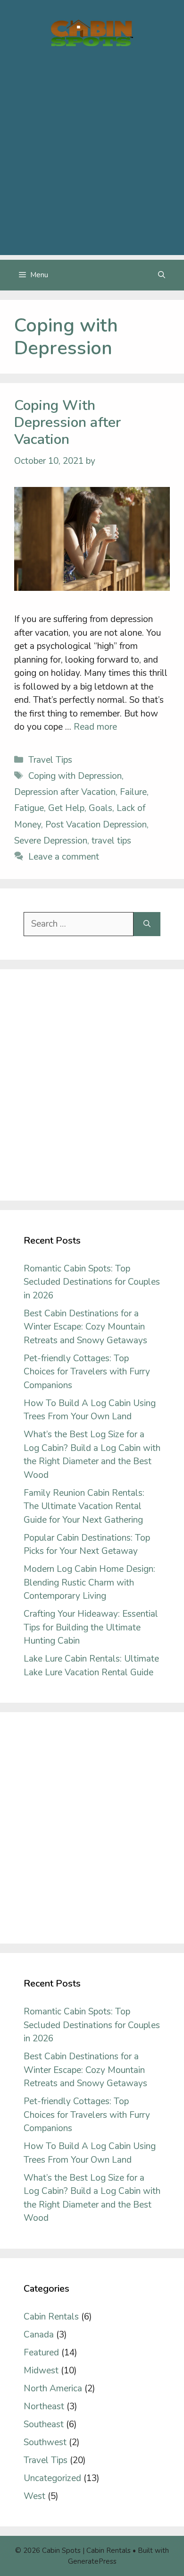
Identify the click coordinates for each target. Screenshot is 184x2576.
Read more (95, 727)
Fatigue (29, 808)
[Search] (147, 924)
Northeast (44, 2406)
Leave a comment (64, 857)
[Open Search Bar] (162, 275)
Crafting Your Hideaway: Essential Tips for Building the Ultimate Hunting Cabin (91, 1627)
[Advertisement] (92, 163)
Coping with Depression (75, 776)
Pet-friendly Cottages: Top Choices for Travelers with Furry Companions (87, 1372)
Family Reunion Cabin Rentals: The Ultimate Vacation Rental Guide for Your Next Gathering (84, 1506)
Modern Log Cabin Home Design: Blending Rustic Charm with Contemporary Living (89, 1582)
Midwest (41, 2371)
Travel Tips (50, 760)
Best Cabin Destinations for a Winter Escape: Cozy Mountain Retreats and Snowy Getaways (85, 1327)
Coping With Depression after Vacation (67, 422)
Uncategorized (52, 2478)
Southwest (45, 2442)
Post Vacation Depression (96, 825)
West (34, 2496)
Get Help (66, 808)
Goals (100, 808)
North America (53, 2388)
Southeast (44, 2424)
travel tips (111, 841)
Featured (41, 2353)
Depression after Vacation (65, 792)
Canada (39, 2335)
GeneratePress (92, 2561)
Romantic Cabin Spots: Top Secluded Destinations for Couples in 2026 (92, 1282)
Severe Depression (51, 841)
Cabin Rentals (51, 2317)
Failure (133, 792)
